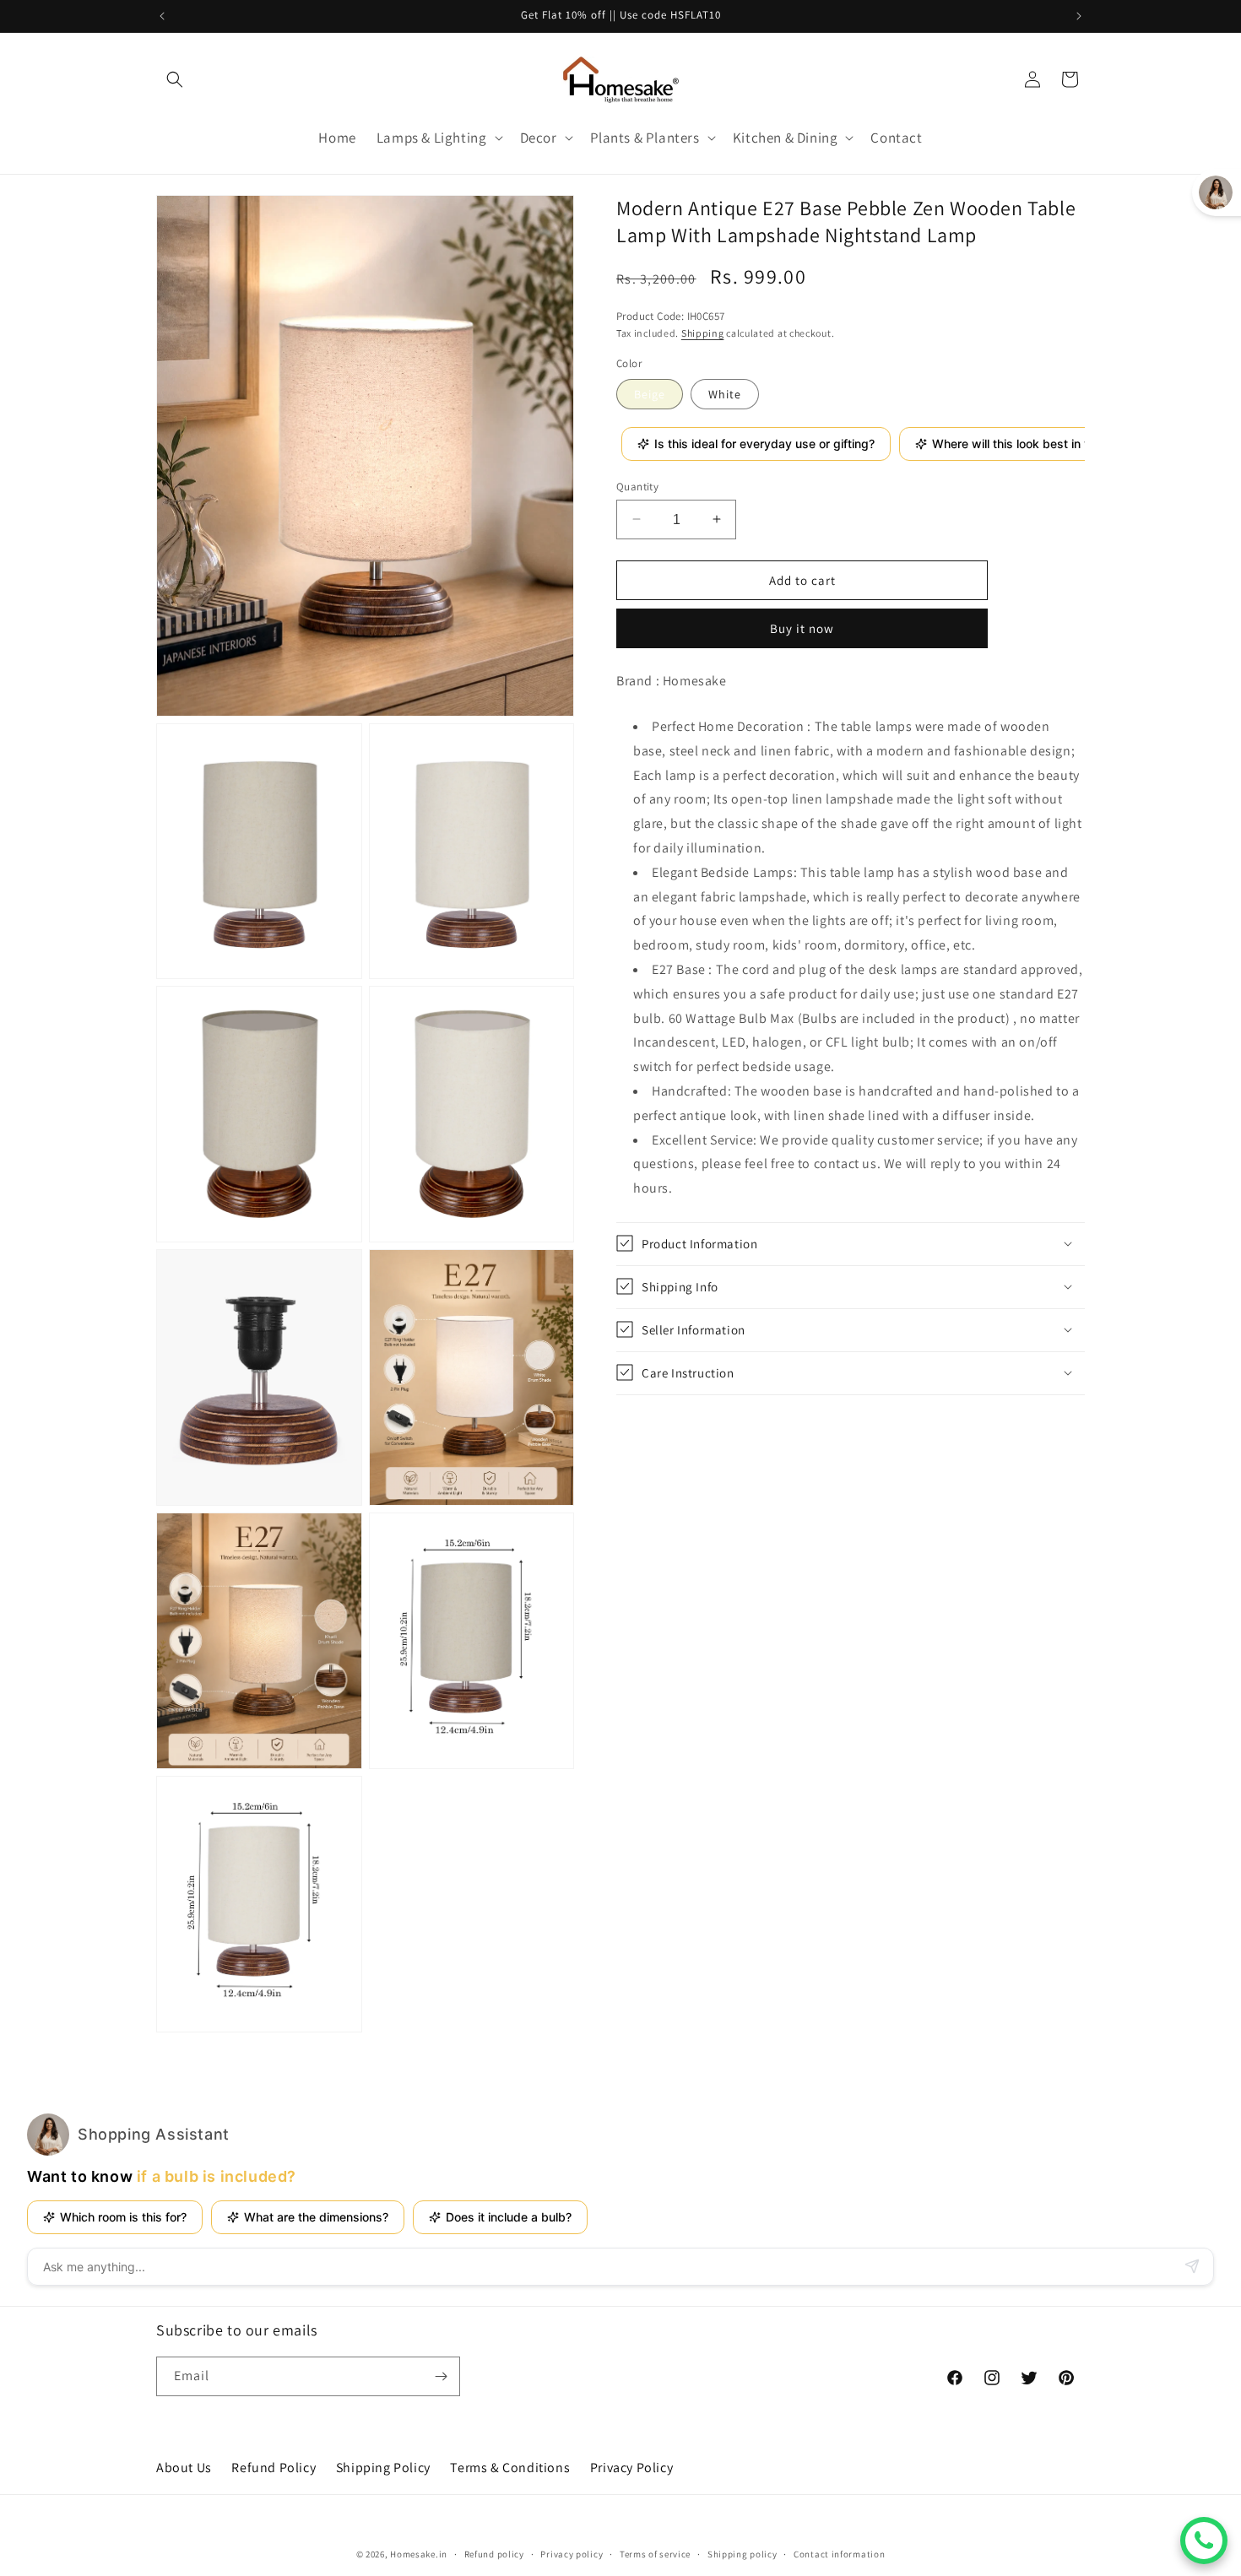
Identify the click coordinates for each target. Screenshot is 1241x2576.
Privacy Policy (631, 2468)
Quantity (637, 486)
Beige (650, 393)
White (725, 393)
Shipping (703, 332)
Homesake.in (419, 2554)
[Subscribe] (441, 2376)
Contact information (839, 2554)
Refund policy (494, 2554)
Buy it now (802, 628)
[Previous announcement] (162, 16)
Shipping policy (742, 2554)
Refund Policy (274, 2468)
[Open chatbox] (1204, 2541)
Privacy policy (572, 2554)
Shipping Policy (383, 2468)
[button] (175, 79)
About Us (184, 2468)
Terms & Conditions (510, 2468)
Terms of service (655, 2554)
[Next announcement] (1079, 16)
